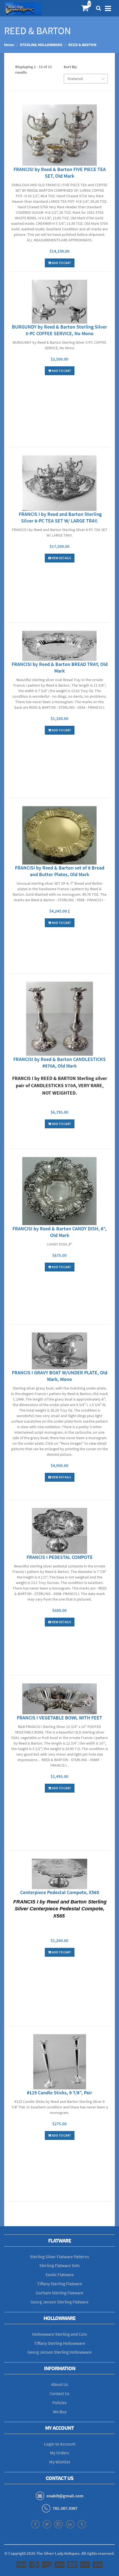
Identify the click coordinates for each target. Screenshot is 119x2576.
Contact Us (59, 2393)
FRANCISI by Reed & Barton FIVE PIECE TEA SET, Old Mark (60, 173)
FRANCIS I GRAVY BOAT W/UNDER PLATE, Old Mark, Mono (60, 1376)
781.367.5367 (65, 2508)
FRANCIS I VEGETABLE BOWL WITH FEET (59, 1718)
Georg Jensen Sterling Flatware (59, 2302)
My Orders (60, 2453)
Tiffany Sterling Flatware (60, 2284)
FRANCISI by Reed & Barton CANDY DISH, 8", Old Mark (59, 1232)
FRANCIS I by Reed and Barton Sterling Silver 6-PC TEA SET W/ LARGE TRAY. (60, 517)
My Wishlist (60, 2462)
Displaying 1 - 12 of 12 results (33, 70)
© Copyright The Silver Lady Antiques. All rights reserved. (59, 2553)
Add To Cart (61, 263)
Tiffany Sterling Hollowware (60, 2343)
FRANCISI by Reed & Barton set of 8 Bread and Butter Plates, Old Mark (60, 871)
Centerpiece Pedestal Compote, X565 (60, 1892)
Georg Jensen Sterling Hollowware (59, 2352)
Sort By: (70, 67)
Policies (59, 2402)
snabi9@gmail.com (65, 2496)
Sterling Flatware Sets (59, 2265)
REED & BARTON (82, 45)
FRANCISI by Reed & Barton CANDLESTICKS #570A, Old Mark (59, 1062)
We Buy (60, 2412)
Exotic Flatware (60, 2274)
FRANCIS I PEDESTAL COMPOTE (60, 1557)
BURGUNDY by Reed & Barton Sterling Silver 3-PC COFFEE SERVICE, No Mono (59, 330)
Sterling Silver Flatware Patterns (59, 2257)
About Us (60, 2384)
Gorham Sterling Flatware (59, 2293)
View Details (61, 558)
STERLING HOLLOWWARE (41, 45)
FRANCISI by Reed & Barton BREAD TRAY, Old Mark (60, 667)
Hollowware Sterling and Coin (60, 2334)
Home (9, 45)
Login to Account (60, 2444)
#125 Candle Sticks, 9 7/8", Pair (59, 2093)
